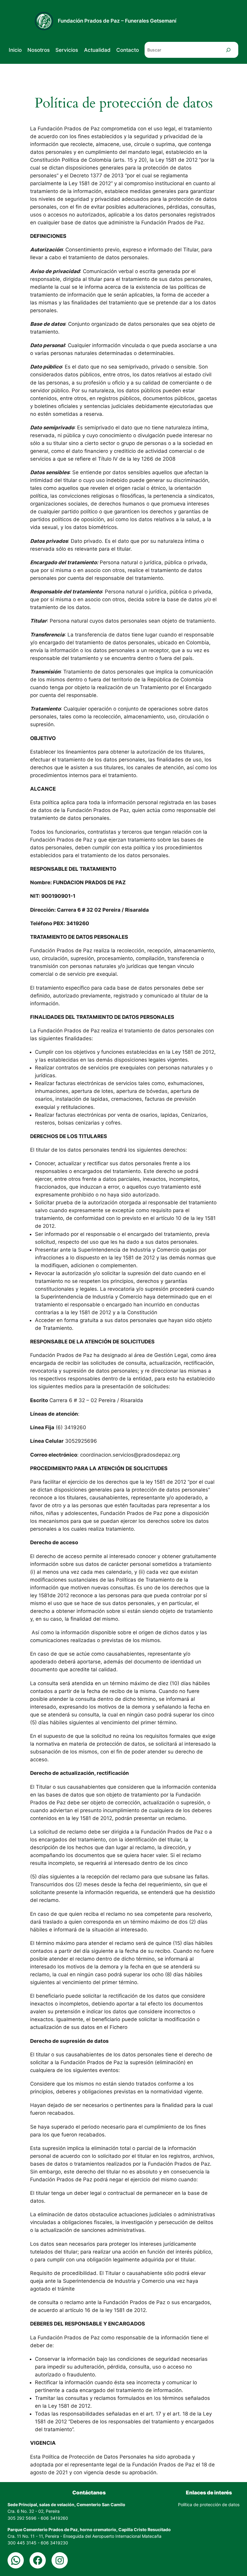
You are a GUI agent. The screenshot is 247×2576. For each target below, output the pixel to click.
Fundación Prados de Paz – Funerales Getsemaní (117, 21)
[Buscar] (228, 50)
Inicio (15, 50)
